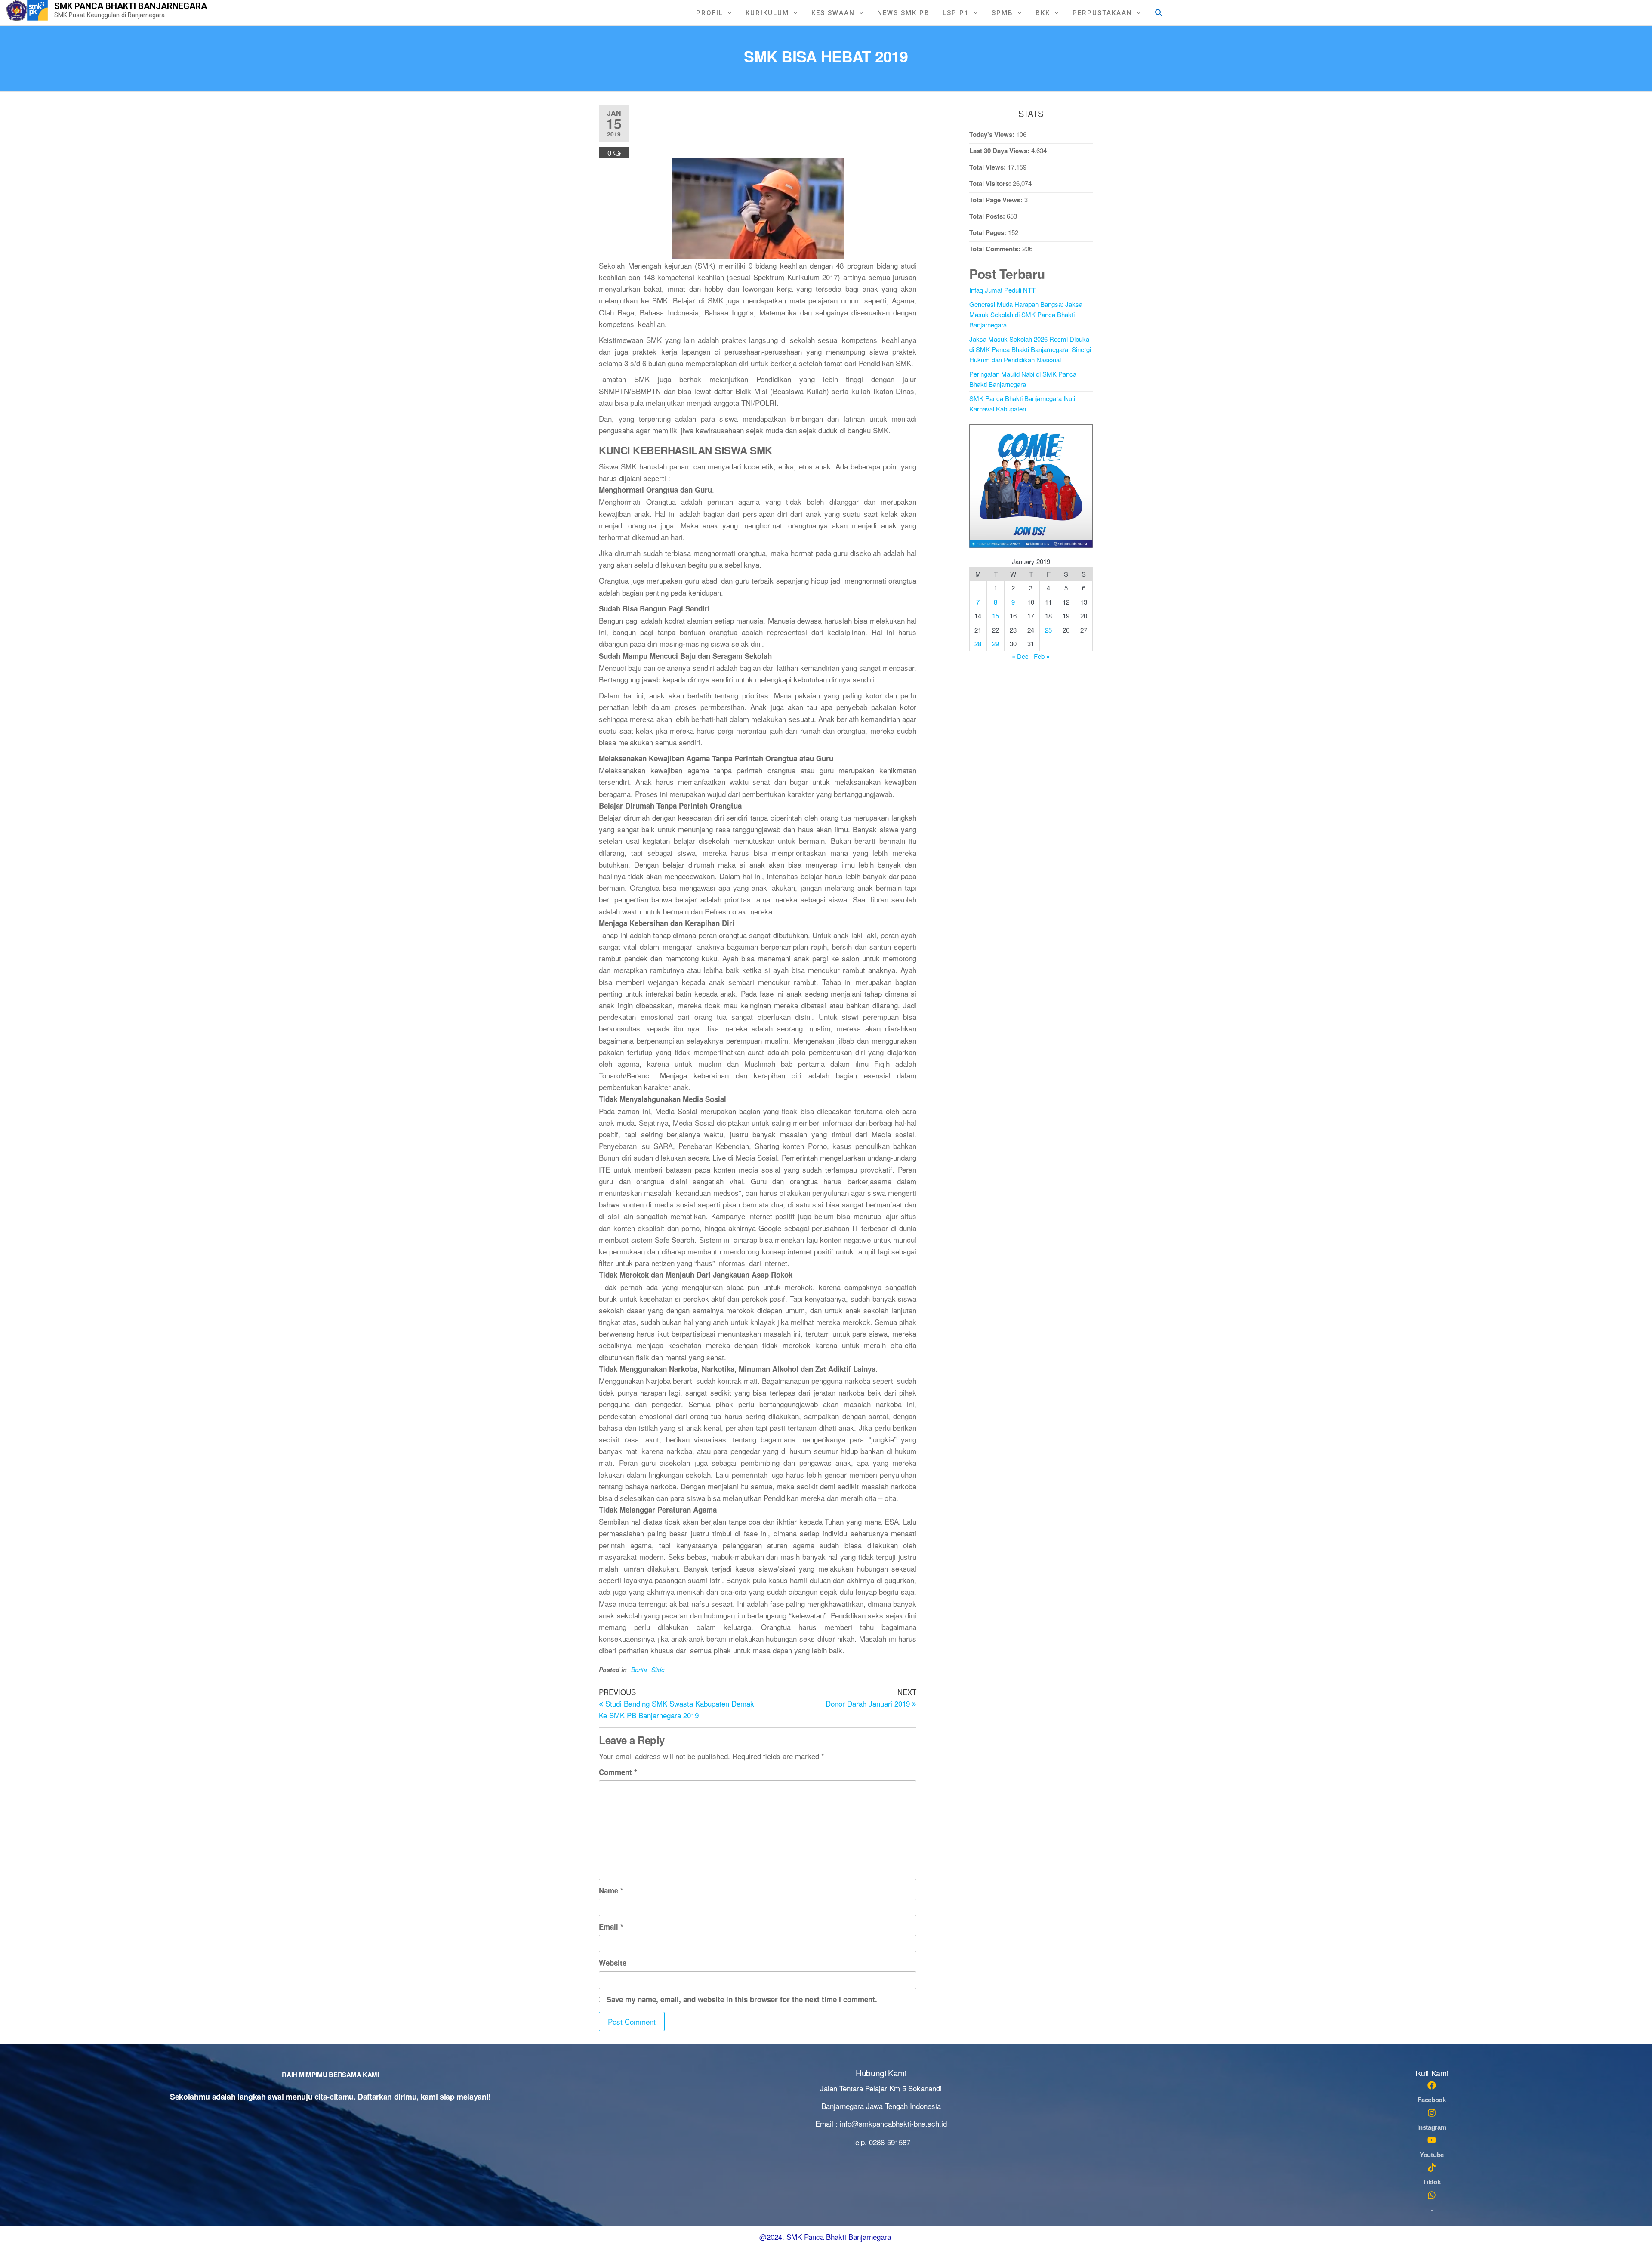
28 (978, 644)
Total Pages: (989, 232)
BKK (1043, 13)
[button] (1159, 12)
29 (996, 644)
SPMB (1002, 13)
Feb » (1042, 656)
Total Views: (988, 167)
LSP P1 (956, 13)
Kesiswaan (833, 13)
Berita (639, 1670)
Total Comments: (996, 249)
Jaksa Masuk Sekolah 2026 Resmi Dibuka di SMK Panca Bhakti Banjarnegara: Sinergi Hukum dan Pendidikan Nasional (1030, 349)
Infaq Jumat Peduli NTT (1002, 290)
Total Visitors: (991, 183)
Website (613, 1963)
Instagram (1432, 2127)
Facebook (1432, 2100)
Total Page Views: (997, 200)
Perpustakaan (1102, 13)
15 (996, 616)
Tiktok (1432, 2182)
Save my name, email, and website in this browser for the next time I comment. (742, 1999)
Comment (618, 1772)
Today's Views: (993, 134)
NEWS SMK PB (903, 13)
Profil (710, 13)
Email (611, 1927)
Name (611, 1890)
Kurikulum (767, 13)
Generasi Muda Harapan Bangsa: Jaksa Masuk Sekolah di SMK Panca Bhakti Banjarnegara (1026, 314)
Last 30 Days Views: (1000, 151)
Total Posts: (988, 216)
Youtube (1432, 2155)
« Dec (1020, 656)
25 (1048, 630)
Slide (658, 1670)
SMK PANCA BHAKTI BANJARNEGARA (131, 6)
